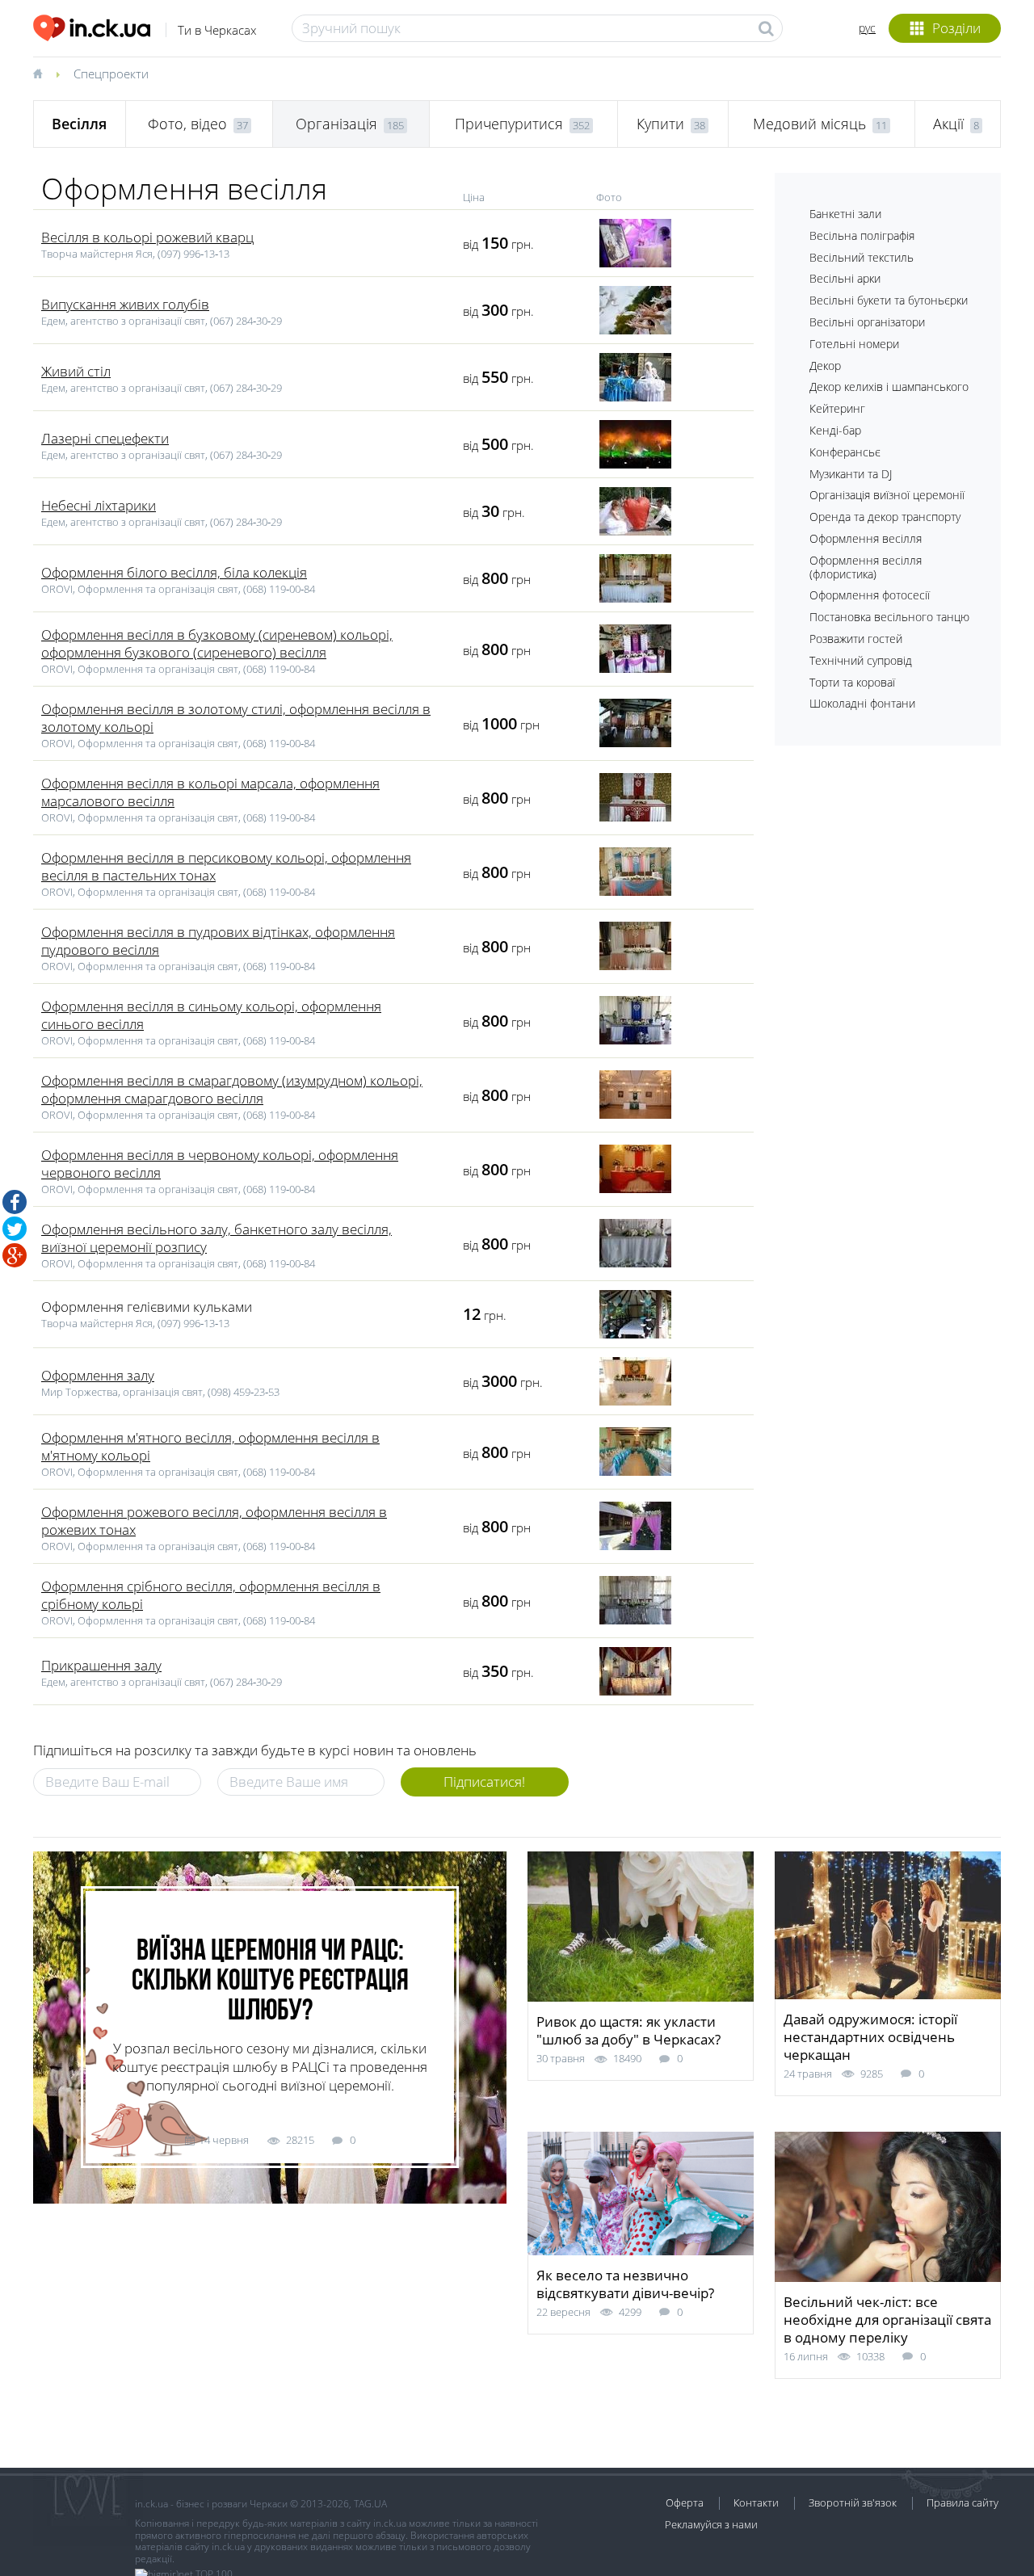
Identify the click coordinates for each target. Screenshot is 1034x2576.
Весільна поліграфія (862, 235)
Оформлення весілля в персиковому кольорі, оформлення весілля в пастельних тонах (226, 866)
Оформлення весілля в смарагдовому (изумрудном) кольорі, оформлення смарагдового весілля (232, 1089)
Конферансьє (845, 452)
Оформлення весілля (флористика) (866, 567)
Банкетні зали (845, 214)
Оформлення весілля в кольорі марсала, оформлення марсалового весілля (210, 792)
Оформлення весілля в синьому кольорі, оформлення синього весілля (211, 1015)
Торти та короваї (852, 682)
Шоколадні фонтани (862, 703)
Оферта (685, 2502)
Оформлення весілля (866, 538)
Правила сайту (963, 2502)
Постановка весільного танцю (889, 617)
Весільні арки (845, 278)
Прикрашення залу (101, 1665)
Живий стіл (76, 371)
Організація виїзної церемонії (887, 495)
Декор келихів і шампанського (889, 387)
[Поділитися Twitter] (15, 1229)
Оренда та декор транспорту (885, 517)
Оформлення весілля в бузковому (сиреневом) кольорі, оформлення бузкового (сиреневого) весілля (217, 643)
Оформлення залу (98, 1375)
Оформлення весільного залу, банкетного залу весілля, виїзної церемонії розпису (216, 1238)
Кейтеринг (837, 408)
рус (867, 28)
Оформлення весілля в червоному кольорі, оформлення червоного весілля (220, 1164)
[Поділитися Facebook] (15, 1202)
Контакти (756, 2502)
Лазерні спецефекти (105, 438)
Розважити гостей (856, 639)
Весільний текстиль (862, 257)
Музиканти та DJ (851, 474)
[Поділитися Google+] (15, 1255)
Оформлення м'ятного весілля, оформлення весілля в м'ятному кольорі (210, 1446)
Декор (825, 366)
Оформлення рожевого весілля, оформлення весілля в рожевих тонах (214, 1521)
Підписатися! (484, 1782)
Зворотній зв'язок (853, 2502)
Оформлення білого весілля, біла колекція (174, 572)
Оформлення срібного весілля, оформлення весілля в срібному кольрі (211, 1595)
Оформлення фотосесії (870, 595)
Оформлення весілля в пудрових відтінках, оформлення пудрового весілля (218, 941)
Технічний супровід (861, 660)
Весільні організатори (867, 322)
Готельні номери (854, 344)
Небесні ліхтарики (99, 505)
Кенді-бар (835, 430)
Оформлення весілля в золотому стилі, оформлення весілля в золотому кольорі (236, 718)
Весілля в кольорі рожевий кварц (147, 237)
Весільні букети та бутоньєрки (889, 300)
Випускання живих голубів (125, 304)
